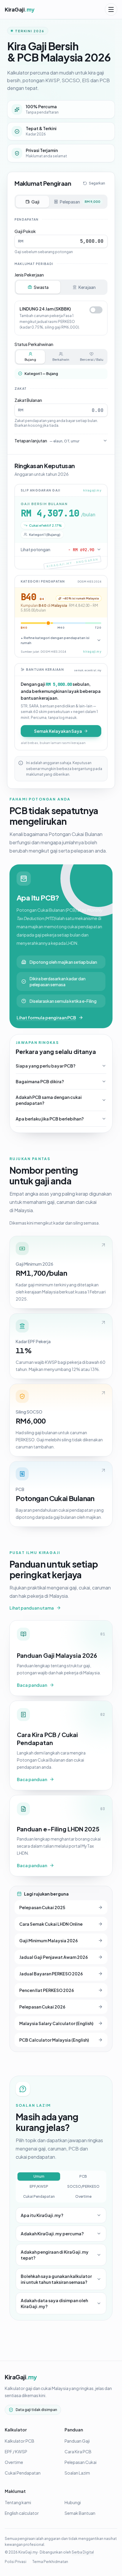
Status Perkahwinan (34, 344)
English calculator (22, 2513)
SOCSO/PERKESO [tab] (83, 2186)
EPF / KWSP (16, 2452)
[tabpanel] (61, 331)
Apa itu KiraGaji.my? (42, 2215)
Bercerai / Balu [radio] (92, 359)
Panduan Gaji (77, 2441)
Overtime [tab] (83, 2196)
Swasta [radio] (41, 287)
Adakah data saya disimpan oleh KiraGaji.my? (54, 2303)
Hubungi (73, 2502)
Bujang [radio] (30, 359)
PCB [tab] (83, 2176)
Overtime (14, 2462)
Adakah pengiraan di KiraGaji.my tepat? (55, 2255)
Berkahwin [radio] (61, 359)
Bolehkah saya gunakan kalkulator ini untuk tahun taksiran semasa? (56, 2279)
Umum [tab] (39, 2176)
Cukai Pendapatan (23, 2473)
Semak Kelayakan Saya (58, 731)
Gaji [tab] (35, 202)
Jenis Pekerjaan (29, 275)
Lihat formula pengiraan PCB (46, 1018)
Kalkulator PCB (20, 2441)
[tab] (78, 202)
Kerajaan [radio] (87, 287)
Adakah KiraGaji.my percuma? (52, 2234)
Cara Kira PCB (78, 2452)
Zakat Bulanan (28, 400)
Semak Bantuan (80, 2513)
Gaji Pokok (25, 231)
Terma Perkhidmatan (50, 2562)
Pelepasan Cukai (81, 2462)
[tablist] (61, 202)
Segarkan (97, 183)
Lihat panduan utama (32, 1608)
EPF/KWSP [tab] (39, 2186)
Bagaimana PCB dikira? (40, 1081)
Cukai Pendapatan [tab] (39, 2196)
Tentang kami (18, 2502)
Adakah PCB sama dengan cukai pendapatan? (49, 1100)
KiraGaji (21, 2377)
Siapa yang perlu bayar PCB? (46, 1066)
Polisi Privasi (16, 2562)
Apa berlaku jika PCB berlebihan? (50, 1119)
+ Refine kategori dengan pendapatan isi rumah (55, 640)
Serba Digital (83, 2552)
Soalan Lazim (77, 2473)
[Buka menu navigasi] (111, 9)
